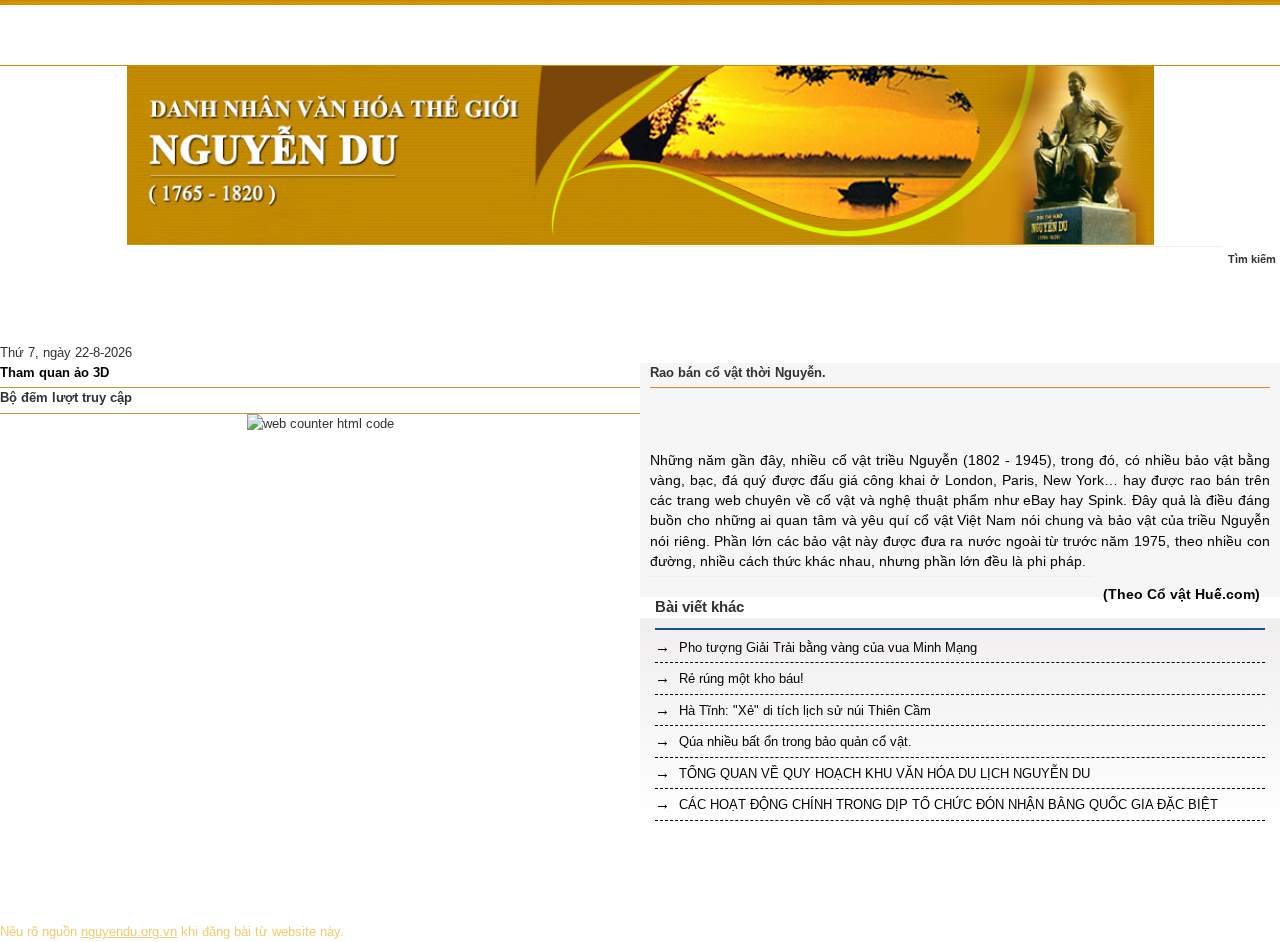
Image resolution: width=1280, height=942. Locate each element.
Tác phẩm (399, 269)
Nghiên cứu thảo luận (75, 318)
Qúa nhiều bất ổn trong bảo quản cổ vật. (793, 741)
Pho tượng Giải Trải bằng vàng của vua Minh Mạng (826, 647)
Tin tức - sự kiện (146, 269)
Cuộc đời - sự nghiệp (282, 269)
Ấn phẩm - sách (500, 269)
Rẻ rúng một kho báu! (739, 678)
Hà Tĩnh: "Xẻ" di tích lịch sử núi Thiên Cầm (803, 710)
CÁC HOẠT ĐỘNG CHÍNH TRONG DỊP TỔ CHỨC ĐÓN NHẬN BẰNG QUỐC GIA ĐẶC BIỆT (946, 804)
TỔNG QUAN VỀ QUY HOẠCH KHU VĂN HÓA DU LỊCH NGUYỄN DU (882, 773)
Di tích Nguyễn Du (216, 318)
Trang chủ (42, 269)
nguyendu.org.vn (129, 931)
